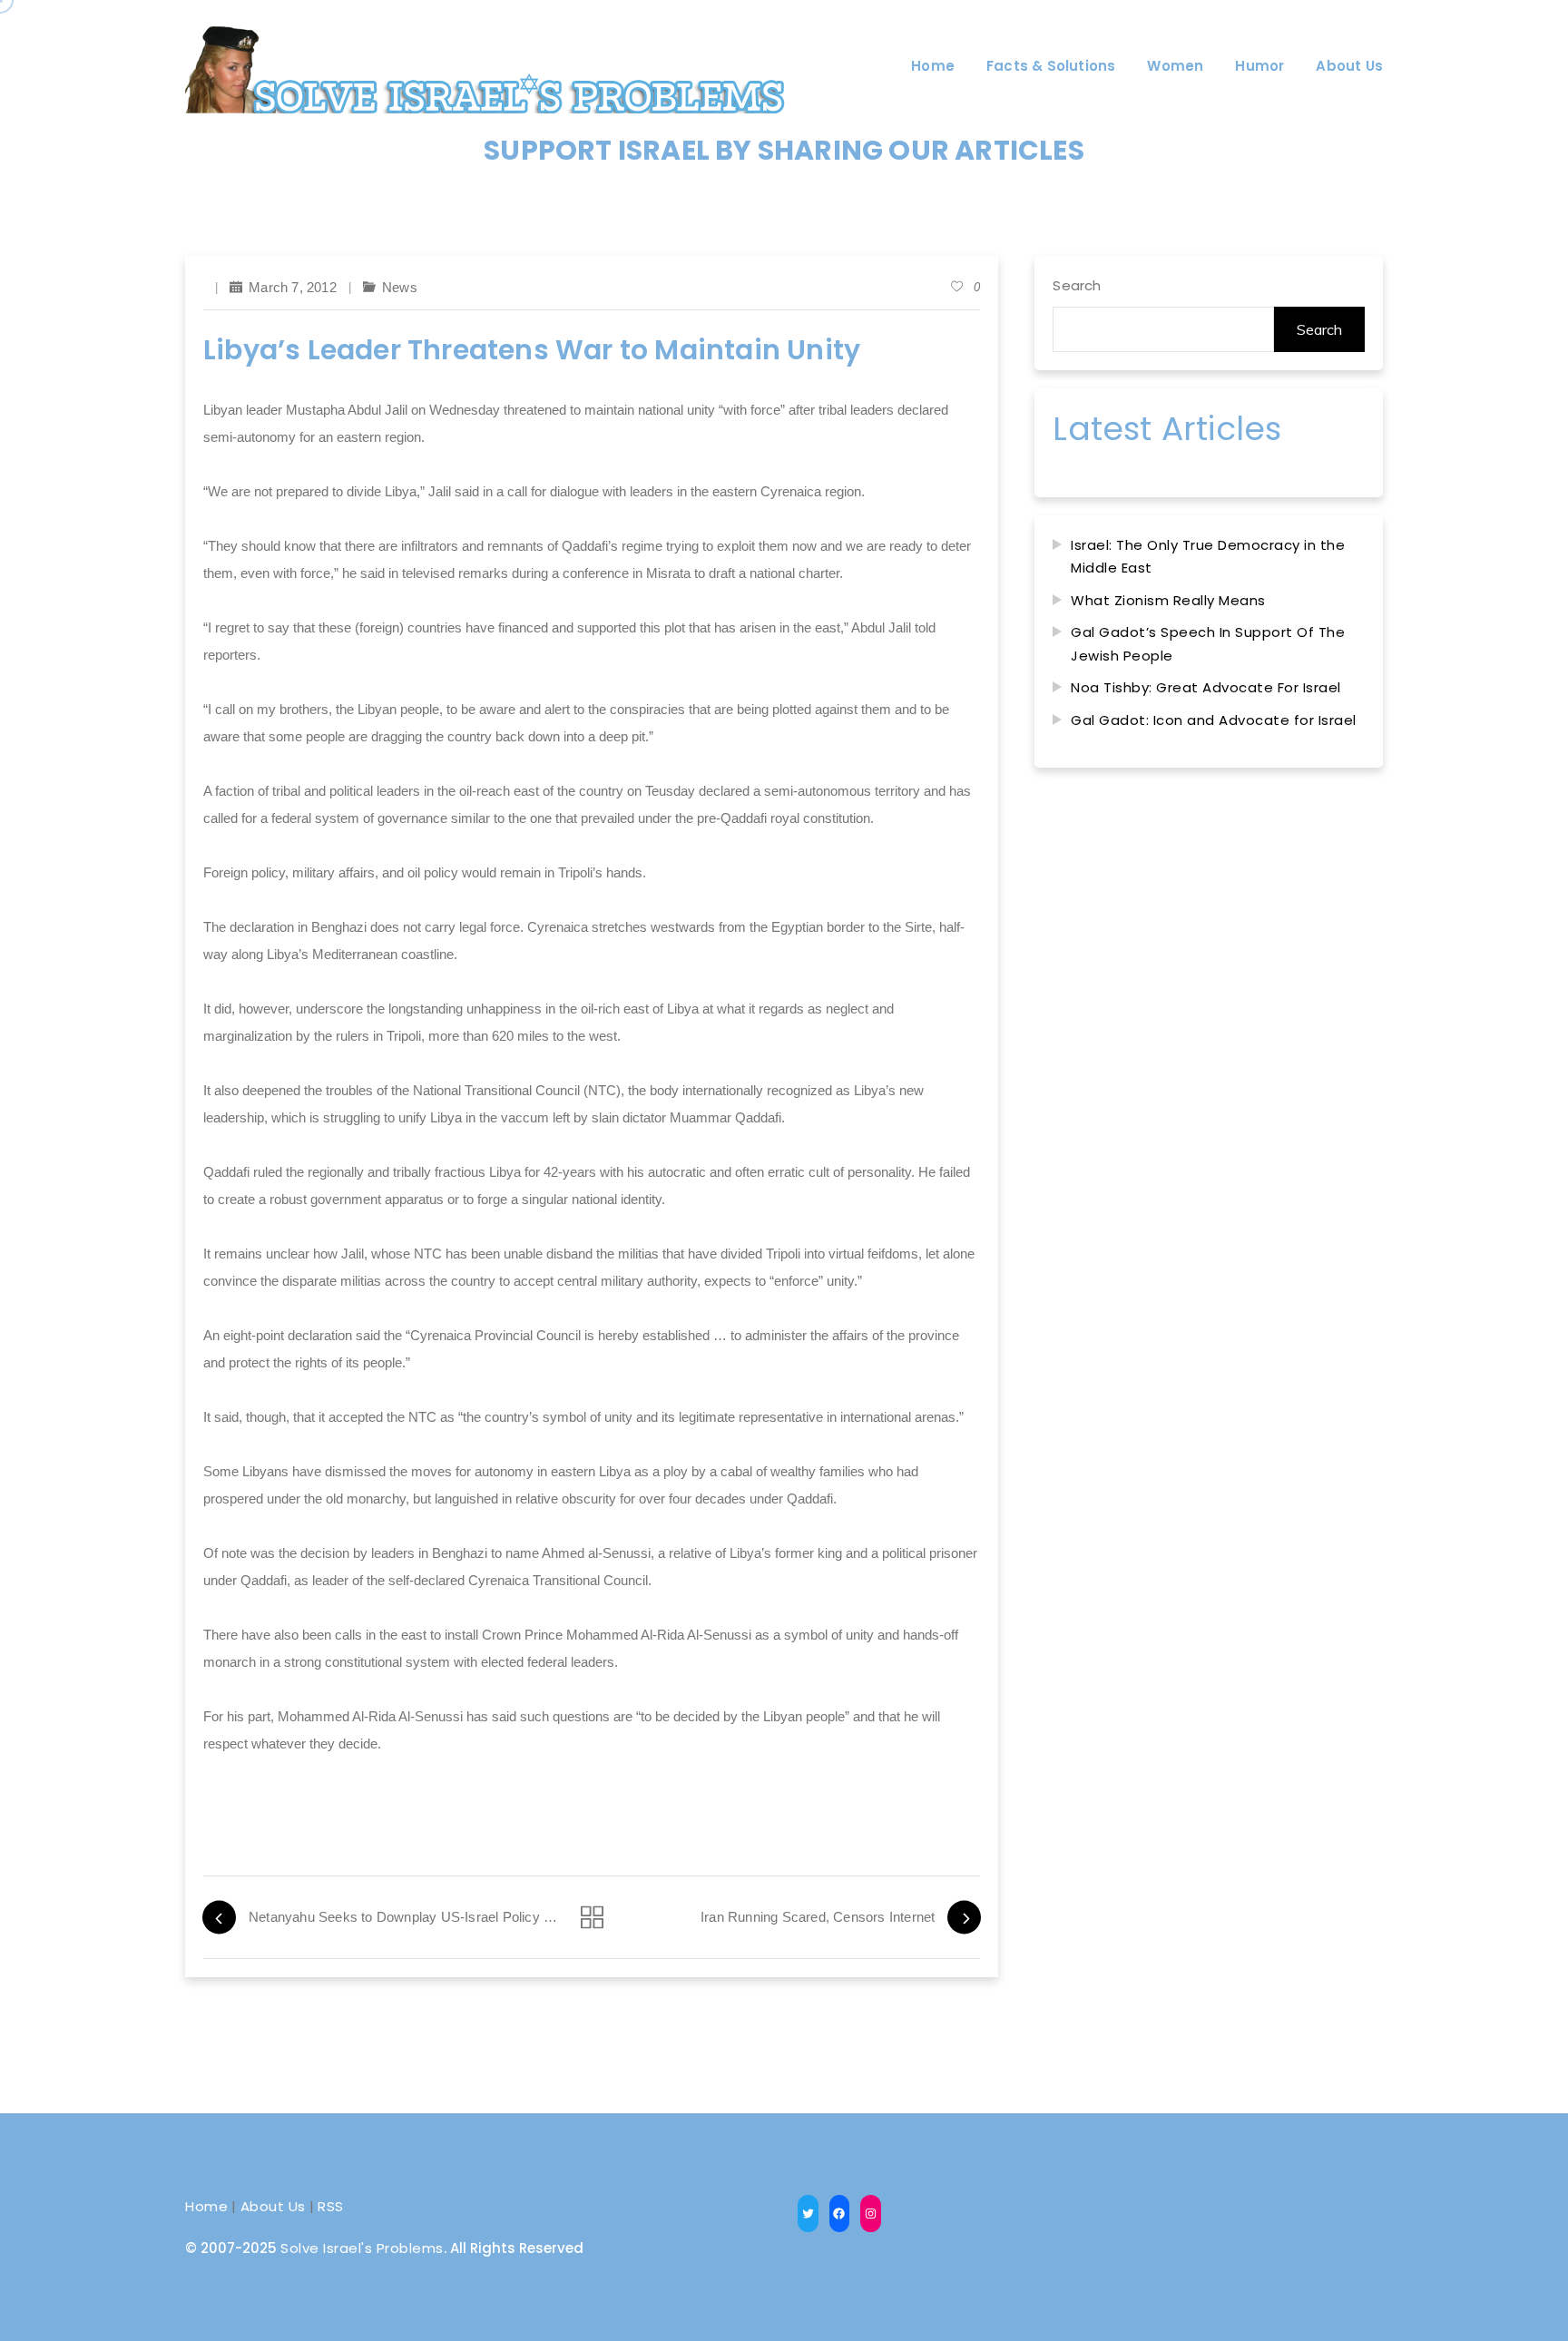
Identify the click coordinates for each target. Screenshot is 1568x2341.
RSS (331, 2206)
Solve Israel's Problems (362, 2248)
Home (206, 2206)
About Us (273, 2206)
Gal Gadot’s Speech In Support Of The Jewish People (1208, 644)
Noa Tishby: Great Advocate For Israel (1206, 687)
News (400, 287)
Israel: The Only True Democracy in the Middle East (1208, 557)
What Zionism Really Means (1168, 600)
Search (1077, 285)
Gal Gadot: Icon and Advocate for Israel (1214, 720)
